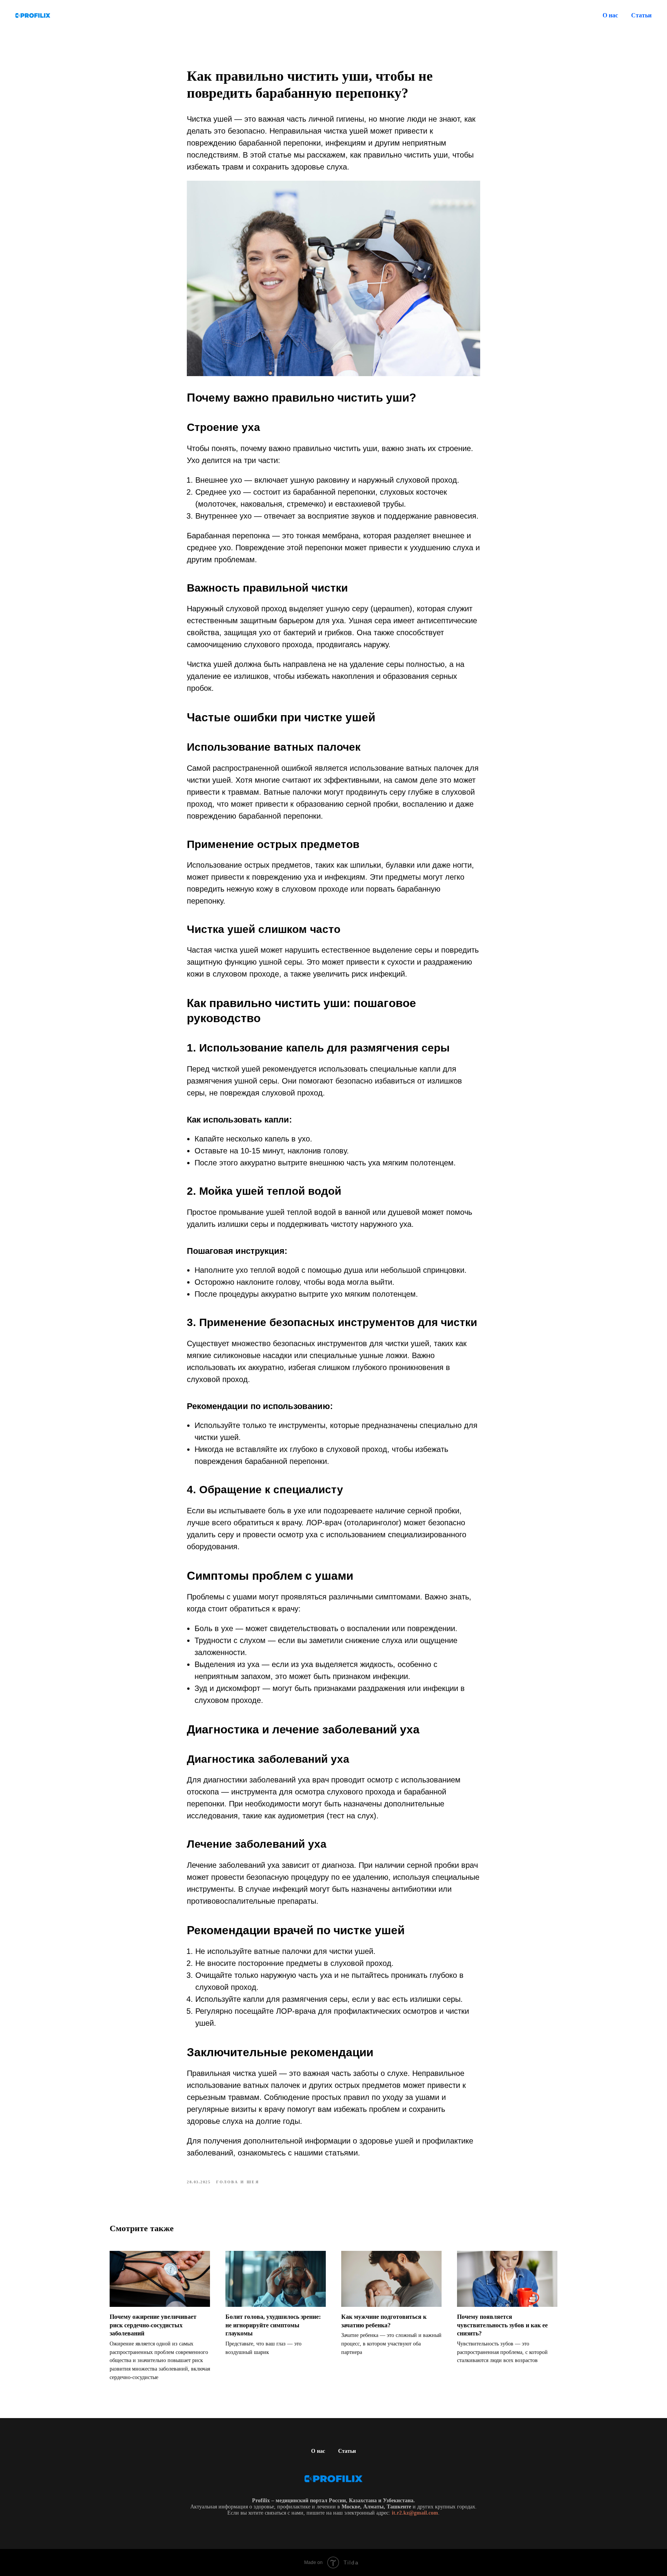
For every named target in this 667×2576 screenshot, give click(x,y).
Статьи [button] (641, 15)
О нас (610, 15)
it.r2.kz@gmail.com (415, 2513)
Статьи (347, 2451)
